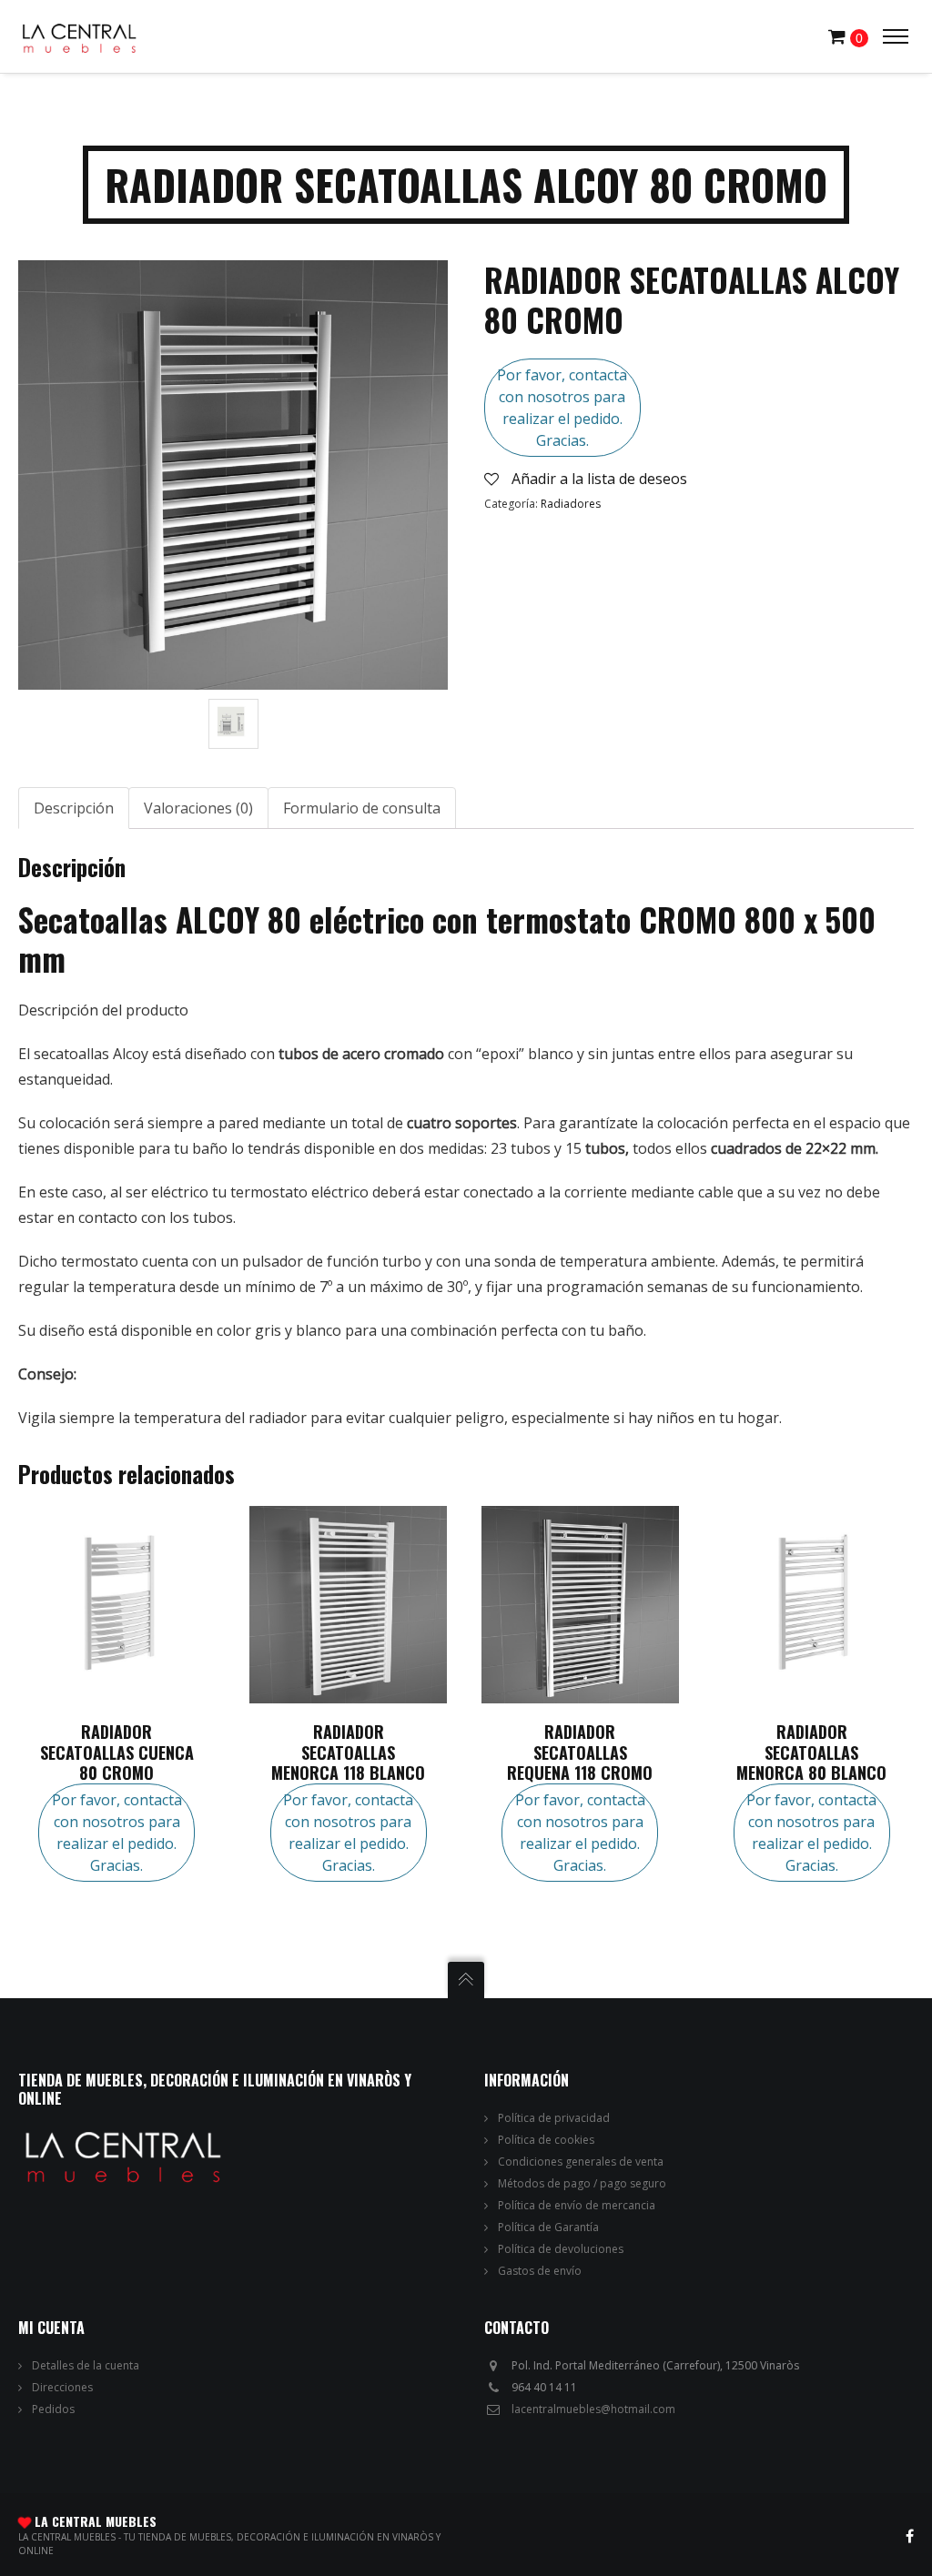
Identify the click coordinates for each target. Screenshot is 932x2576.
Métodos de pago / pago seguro (582, 2183)
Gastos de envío (540, 2271)
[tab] (74, 808)
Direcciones (62, 2387)
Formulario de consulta (362, 808)
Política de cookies (546, 2140)
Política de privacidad (554, 2118)
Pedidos (53, 2409)
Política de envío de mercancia (577, 2205)
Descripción (74, 808)
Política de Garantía (548, 2227)
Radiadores (571, 504)
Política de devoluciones (561, 2249)
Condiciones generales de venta (581, 2162)
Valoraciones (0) (198, 808)
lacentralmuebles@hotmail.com (593, 2409)
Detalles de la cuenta (86, 2365)
